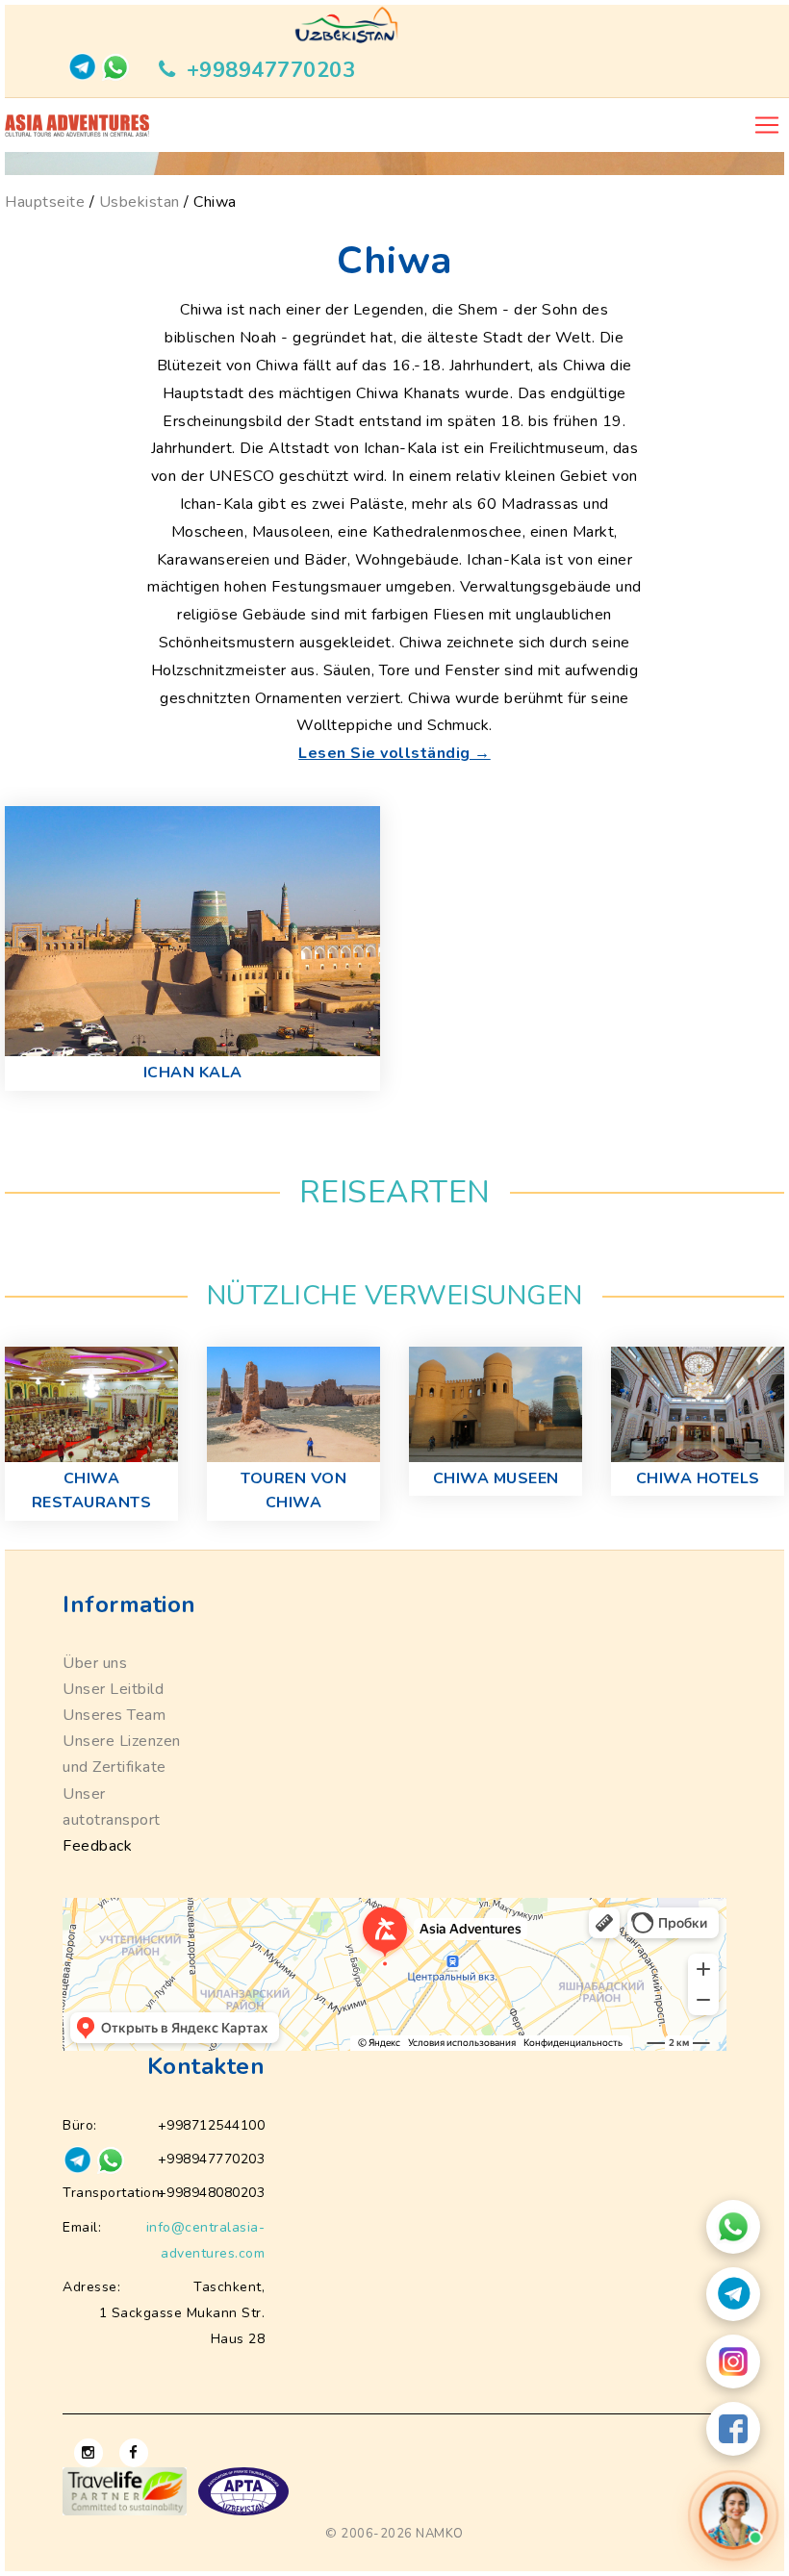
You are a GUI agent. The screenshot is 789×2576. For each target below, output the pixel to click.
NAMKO (440, 2534)
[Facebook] (733, 2429)
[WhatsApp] (733, 2227)
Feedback (97, 1846)
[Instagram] (733, 2361)
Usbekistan (140, 202)
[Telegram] (733, 2294)
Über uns (95, 1663)
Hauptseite (45, 202)
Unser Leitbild (113, 1689)
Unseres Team (114, 1715)
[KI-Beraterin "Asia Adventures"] (734, 2515)
